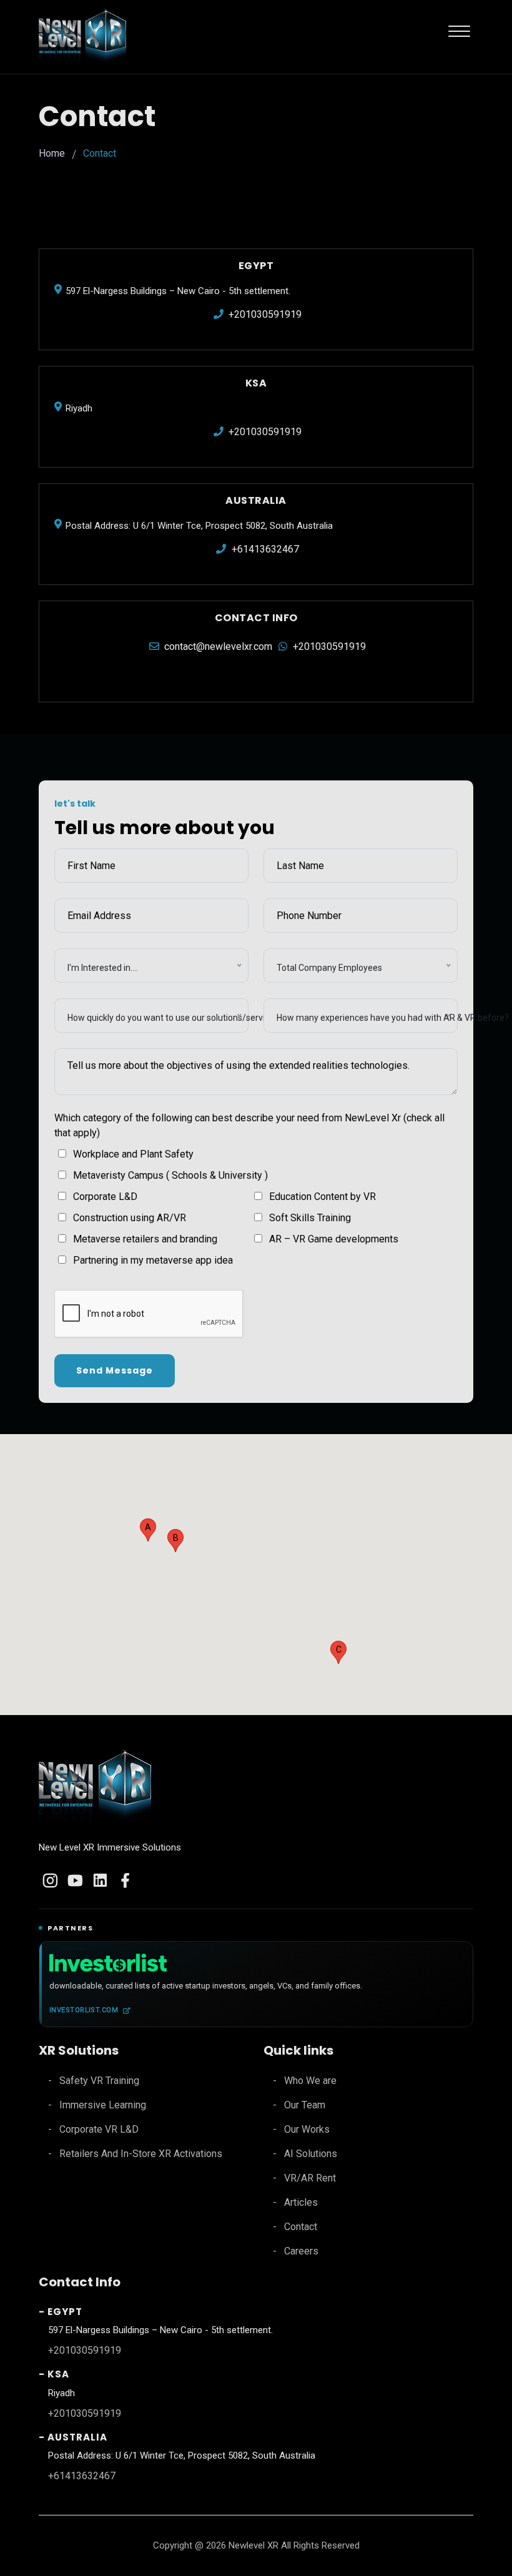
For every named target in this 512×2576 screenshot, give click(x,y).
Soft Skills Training (310, 1218)
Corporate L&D (105, 1197)
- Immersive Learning (97, 2105)
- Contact (295, 2227)
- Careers (296, 2251)
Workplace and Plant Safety (133, 1154)
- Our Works (301, 2129)
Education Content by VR (322, 1197)
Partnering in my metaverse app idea (153, 1260)
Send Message (115, 1370)
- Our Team (299, 2105)
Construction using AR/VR (130, 1218)
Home (52, 153)
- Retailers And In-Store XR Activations (135, 2154)
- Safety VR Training (94, 2081)
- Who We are (305, 2081)
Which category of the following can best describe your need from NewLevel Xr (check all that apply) (249, 1125)
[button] (148, 1530)
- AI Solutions (305, 2154)
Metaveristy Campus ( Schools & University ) (170, 1175)
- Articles (295, 2202)
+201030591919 (264, 314)
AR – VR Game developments (334, 1239)
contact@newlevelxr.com (217, 646)
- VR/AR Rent (304, 2178)
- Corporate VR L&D (93, 2129)
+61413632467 (264, 549)
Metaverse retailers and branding (145, 1239)
